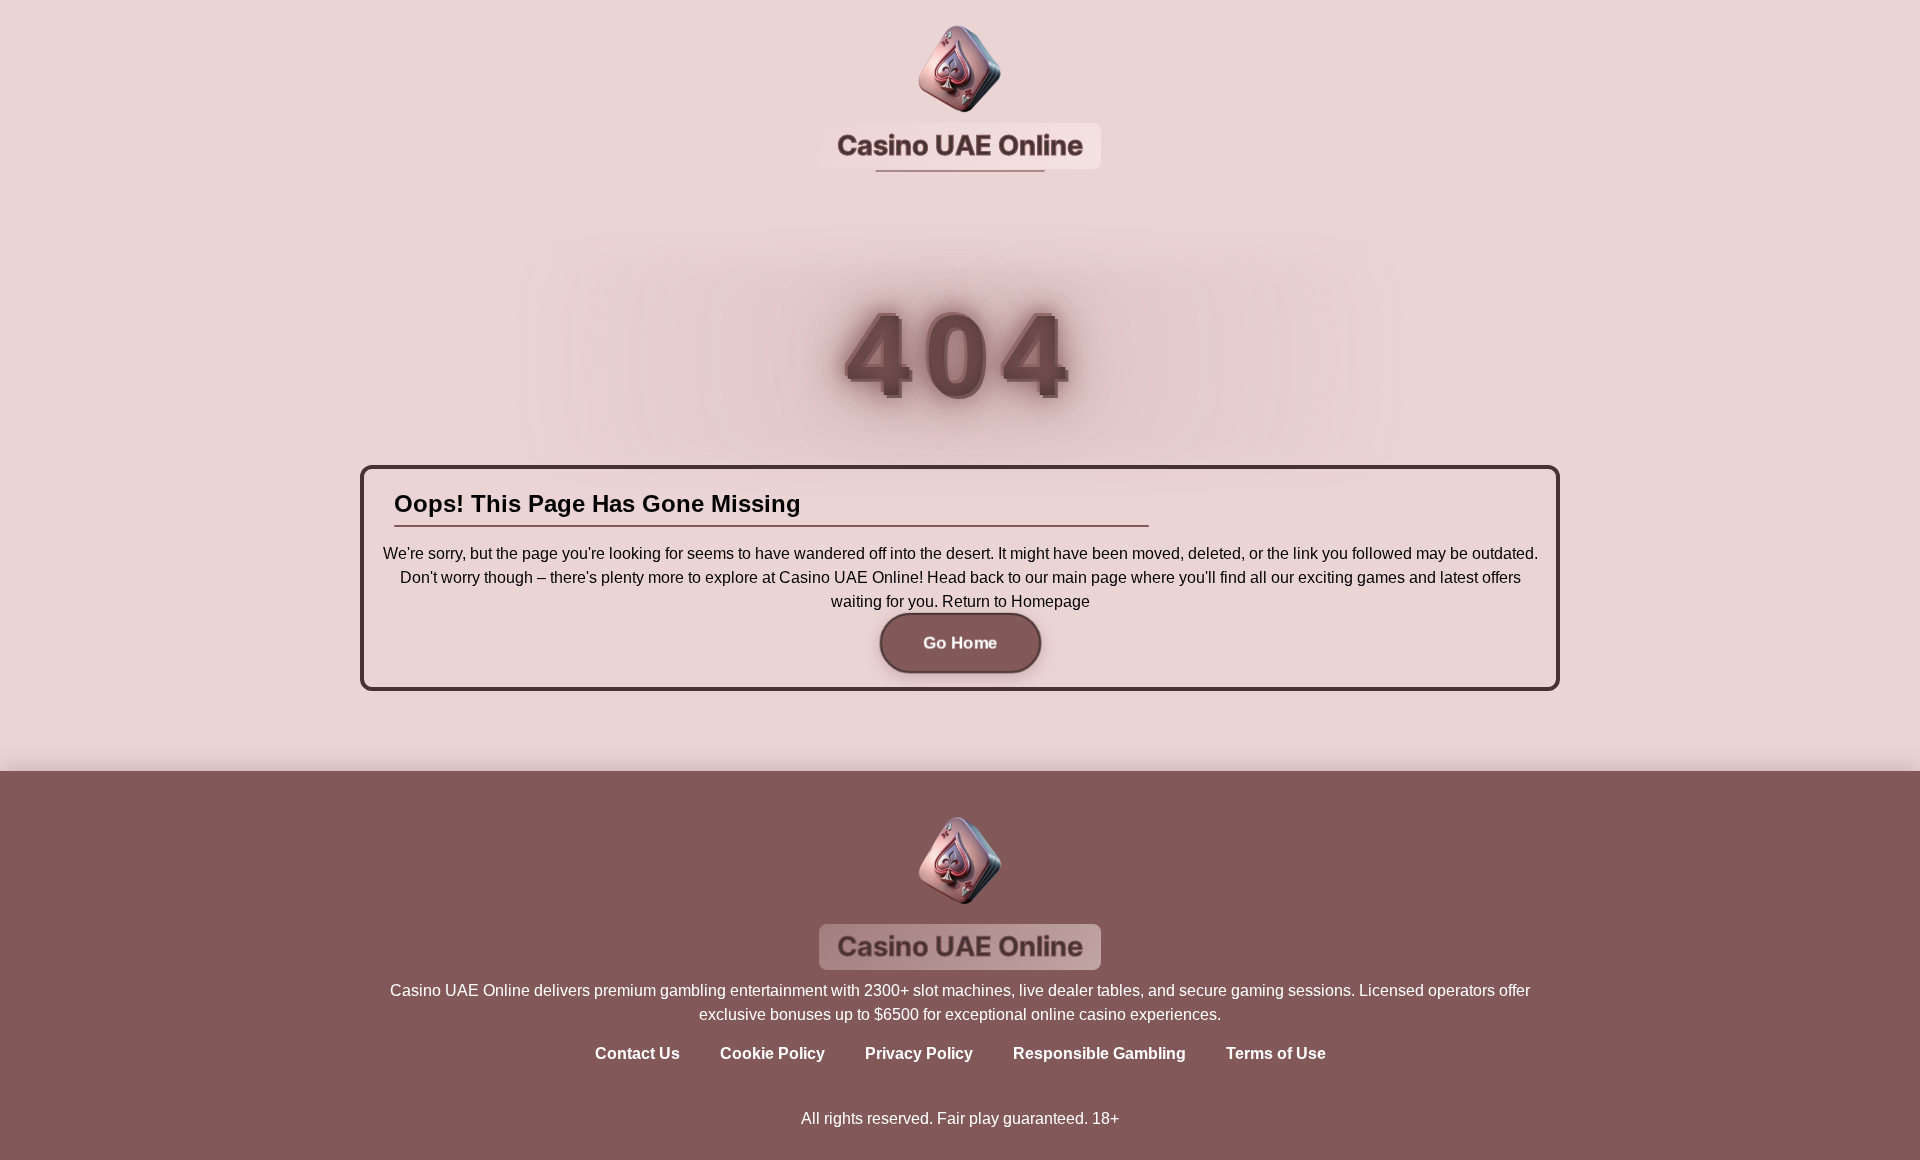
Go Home (960, 642)
